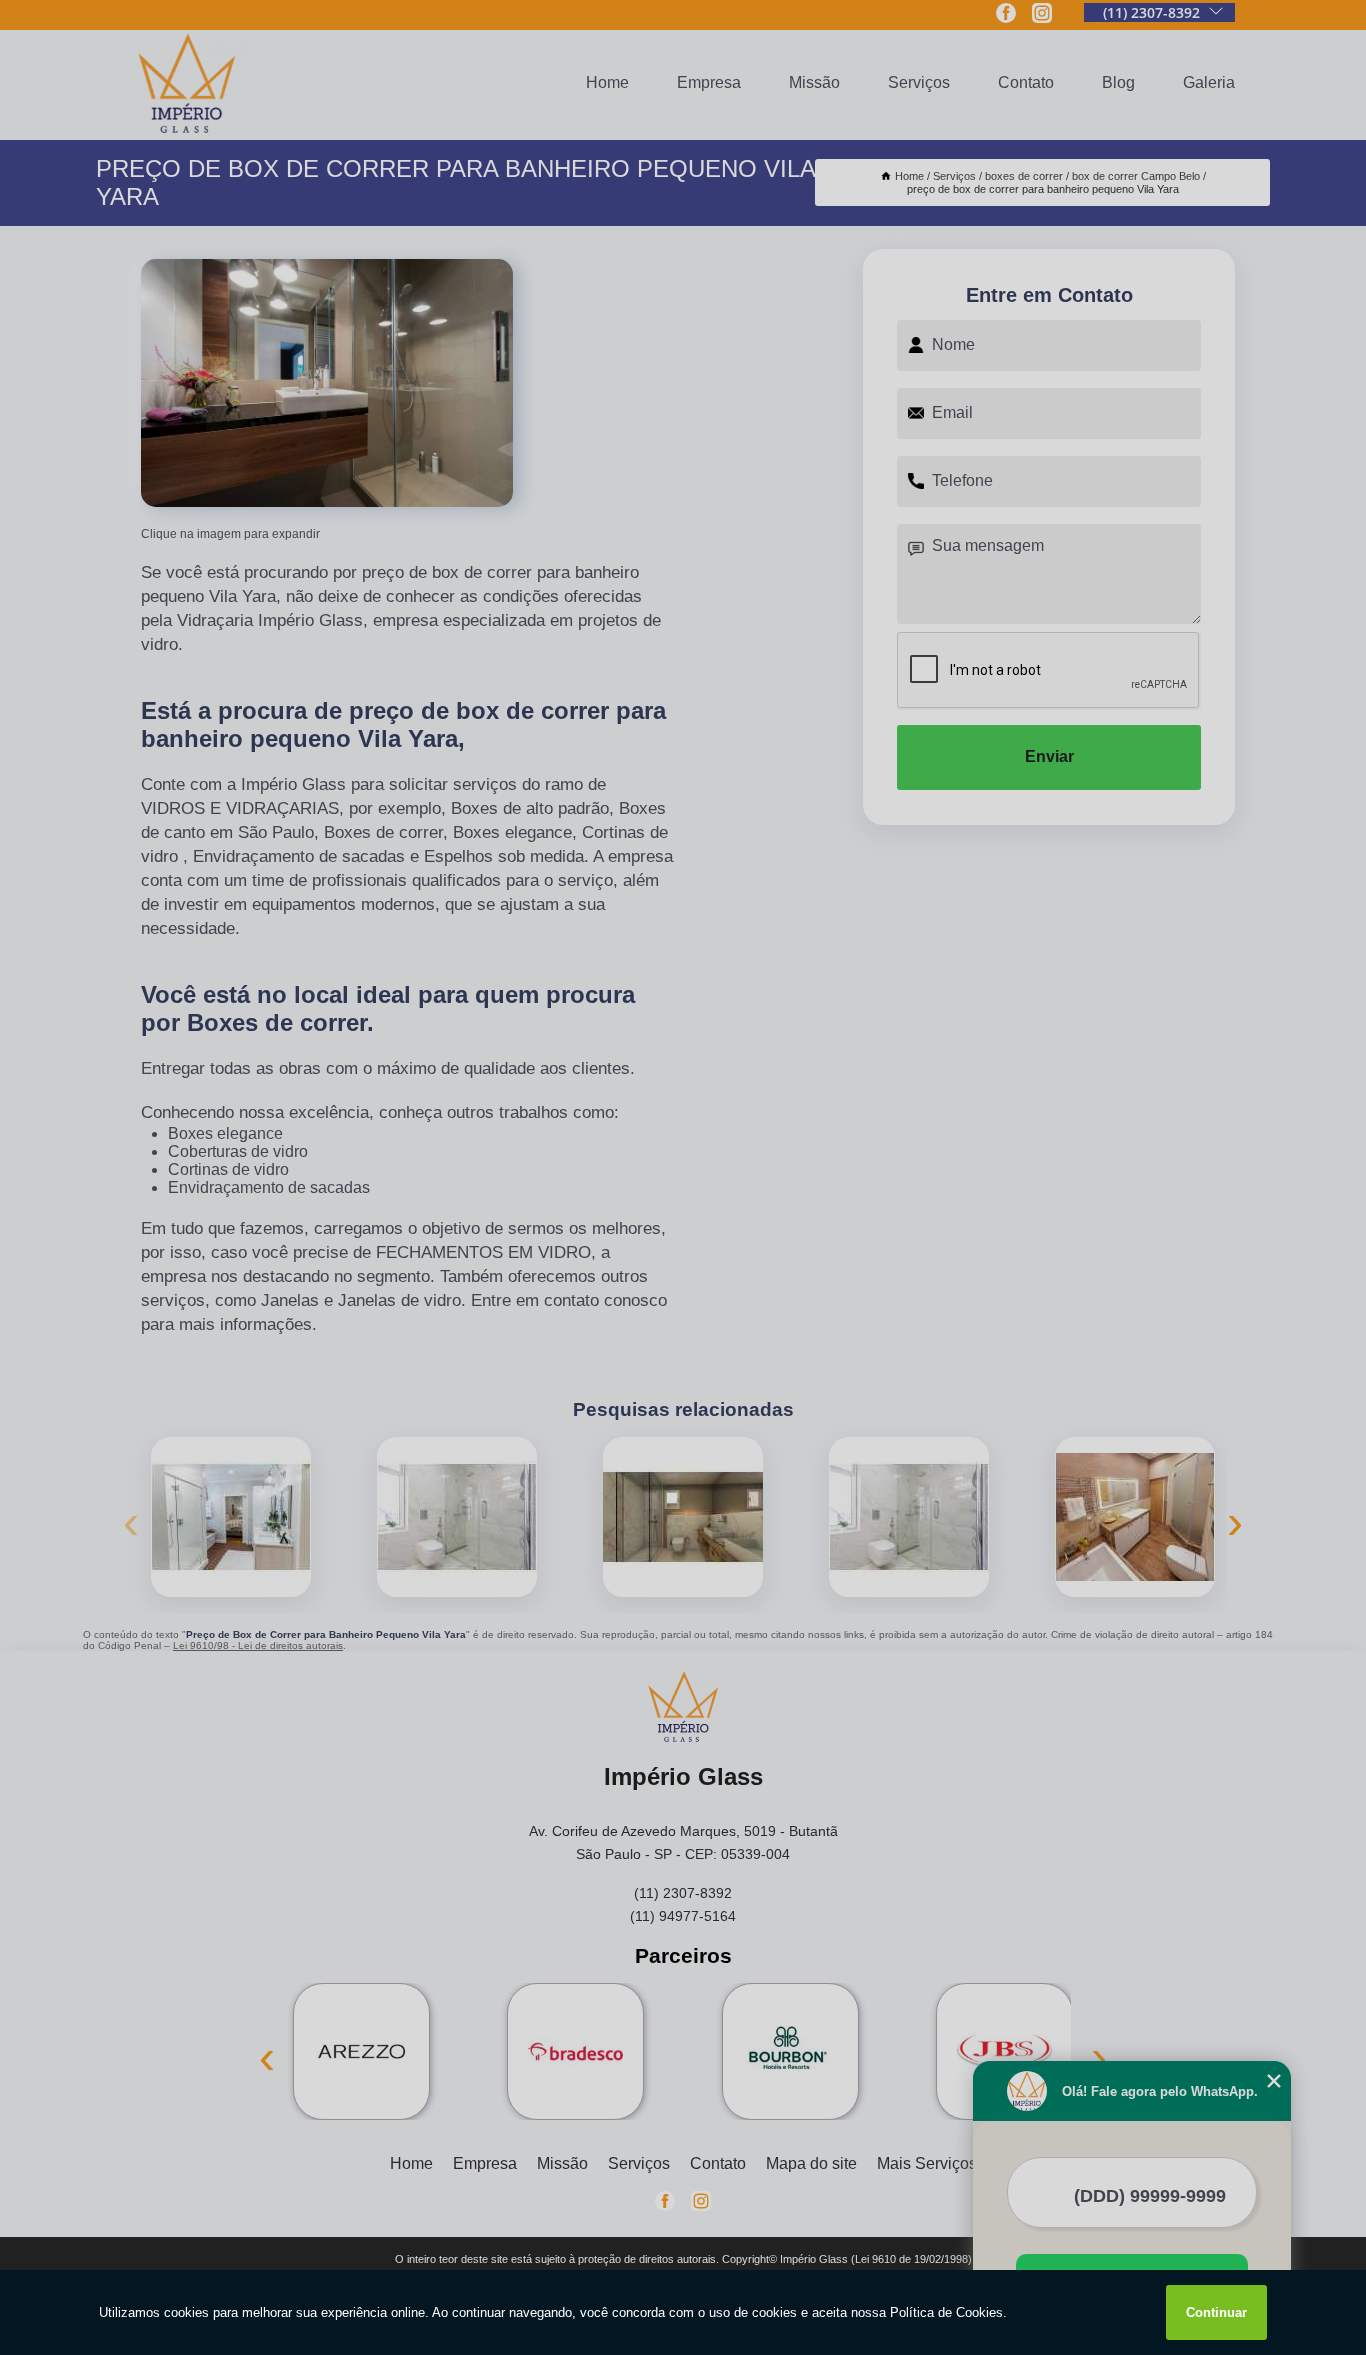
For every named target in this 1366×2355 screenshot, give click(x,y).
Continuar (1216, 2312)
